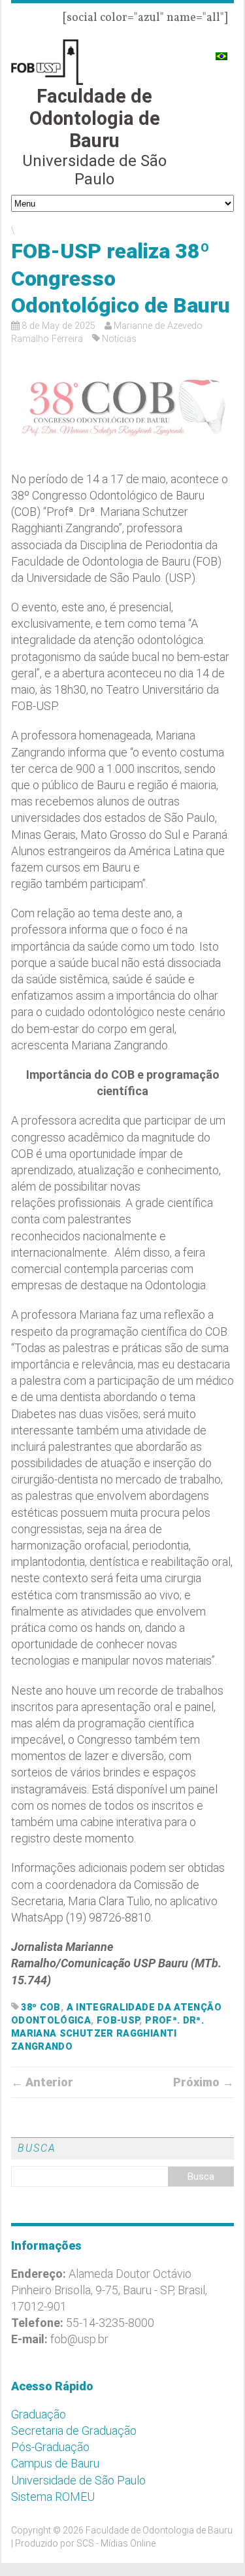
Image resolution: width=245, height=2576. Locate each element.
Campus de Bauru (55, 2463)
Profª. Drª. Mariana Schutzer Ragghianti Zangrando (107, 2034)
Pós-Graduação (50, 2447)
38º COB (41, 2008)
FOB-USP (118, 2021)
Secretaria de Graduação (74, 2431)
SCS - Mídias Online (116, 2543)
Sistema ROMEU (53, 2497)
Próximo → (204, 2082)
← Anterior (42, 2082)
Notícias (119, 339)
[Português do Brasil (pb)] (221, 51)
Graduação (39, 2414)
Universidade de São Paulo (78, 2480)
